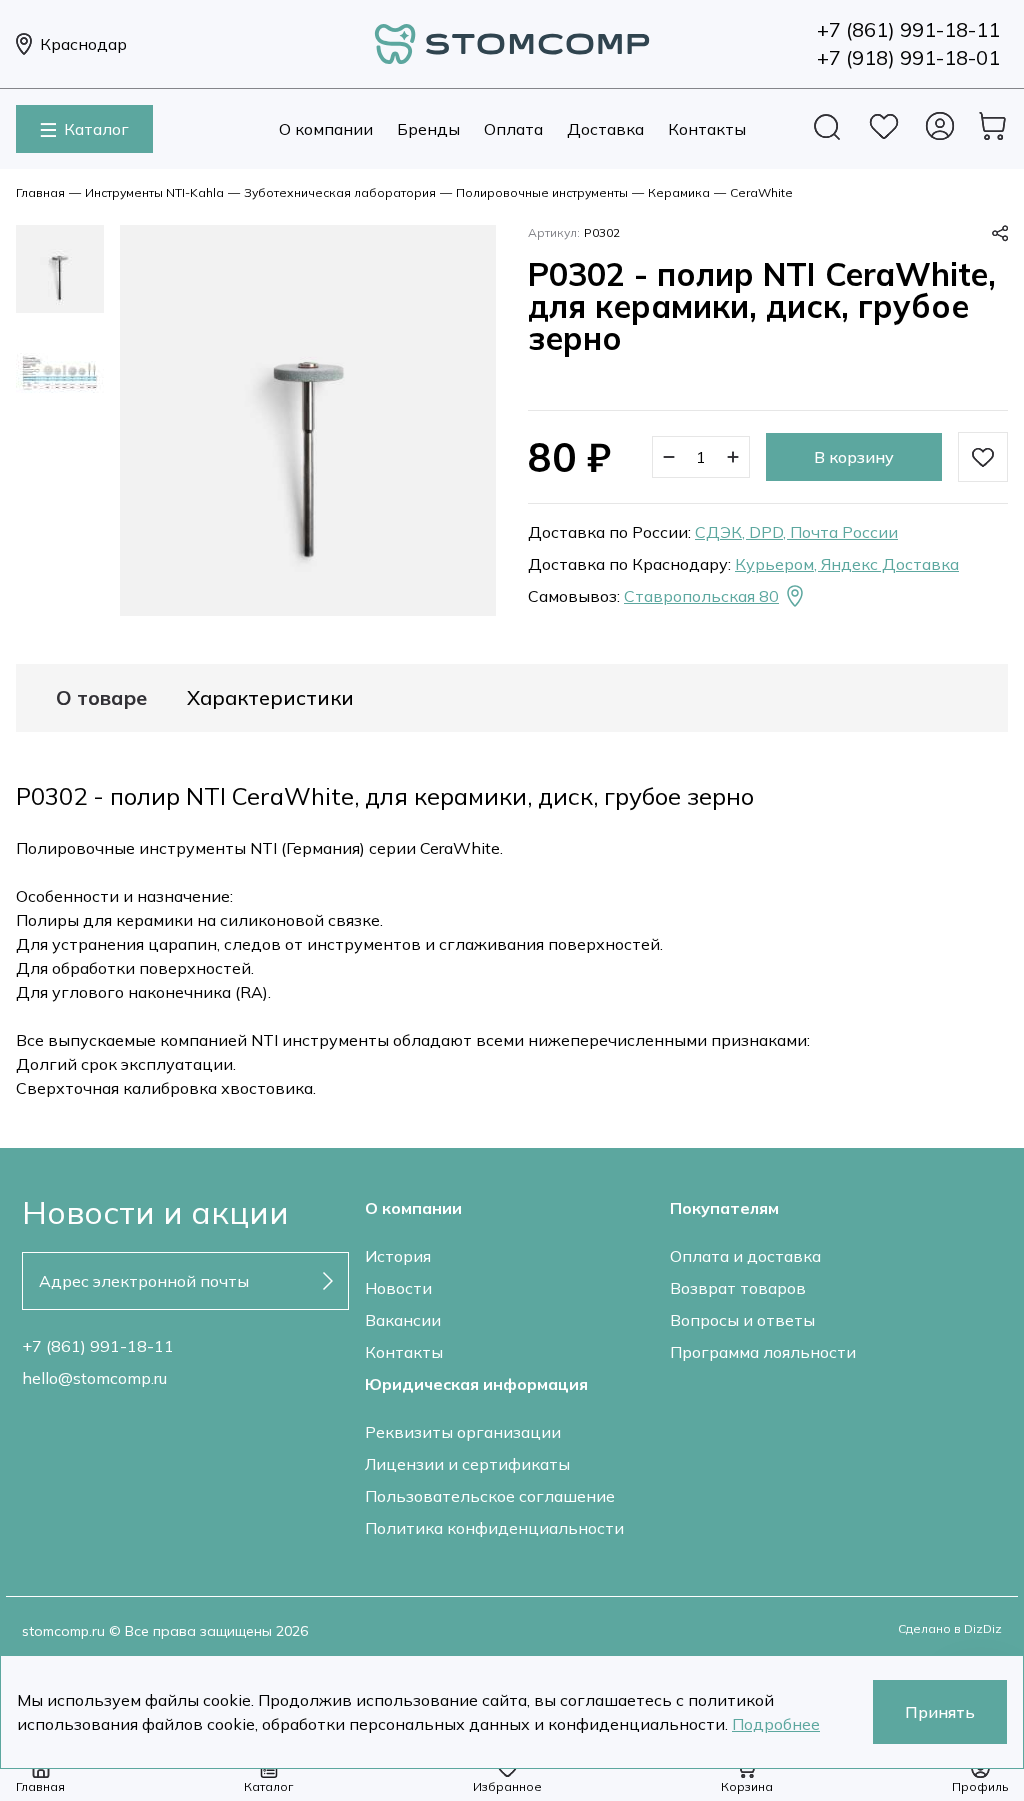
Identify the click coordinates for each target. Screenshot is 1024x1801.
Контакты (707, 129)
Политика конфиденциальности (494, 1528)
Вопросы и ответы (742, 1320)
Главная (40, 192)
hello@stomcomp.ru (94, 1378)
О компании (326, 129)
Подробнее (776, 1724)
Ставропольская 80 (701, 596)
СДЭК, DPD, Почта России (796, 532)
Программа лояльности (763, 1352)
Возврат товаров (738, 1288)
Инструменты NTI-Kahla (154, 192)
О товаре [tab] (101, 698)
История (398, 1256)
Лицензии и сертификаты (467, 1464)
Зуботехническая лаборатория (340, 192)
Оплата (513, 129)
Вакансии (403, 1320)
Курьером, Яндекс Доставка (847, 564)
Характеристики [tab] (270, 698)
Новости (398, 1288)
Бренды (428, 129)
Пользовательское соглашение (490, 1496)
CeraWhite (761, 192)
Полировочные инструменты (542, 192)
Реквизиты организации (463, 1432)
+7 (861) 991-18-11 (98, 1346)
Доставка (605, 129)
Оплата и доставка (745, 1256)
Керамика (679, 192)
